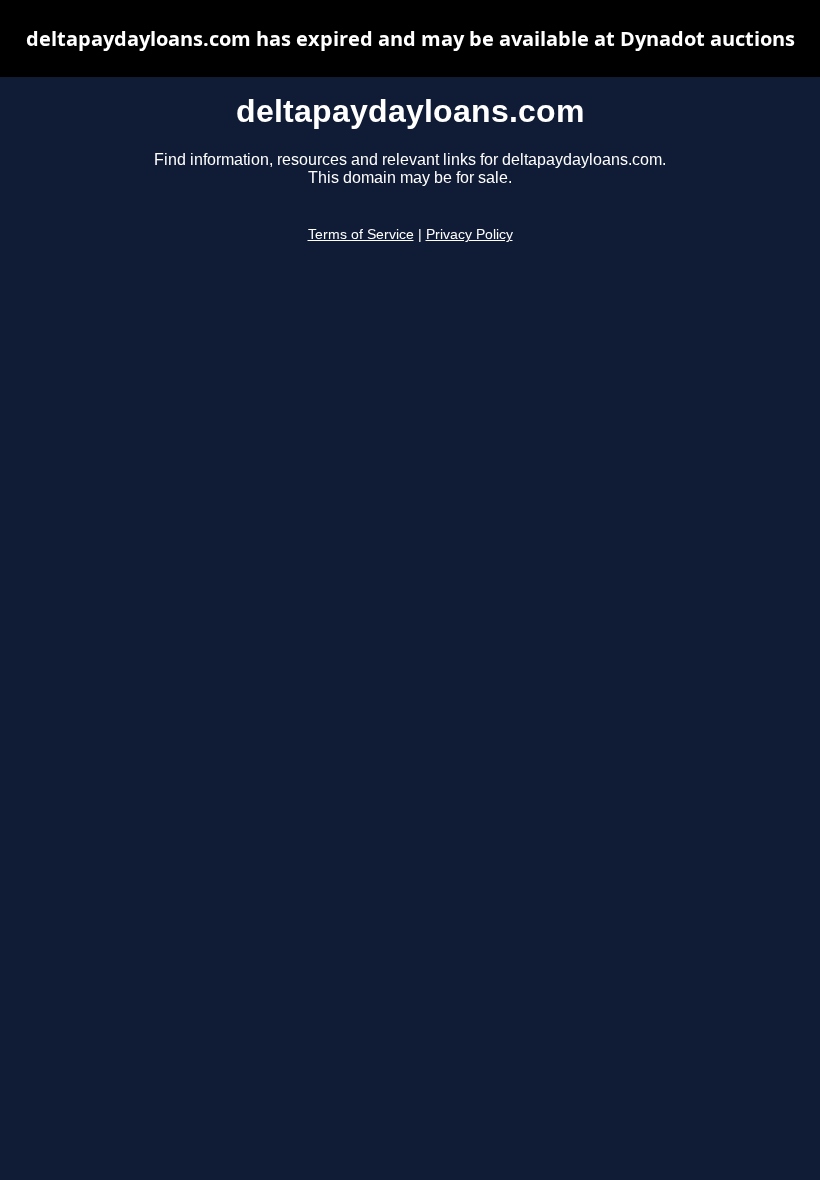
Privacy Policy (469, 234)
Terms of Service (361, 234)
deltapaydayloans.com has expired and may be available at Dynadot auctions (410, 38)
